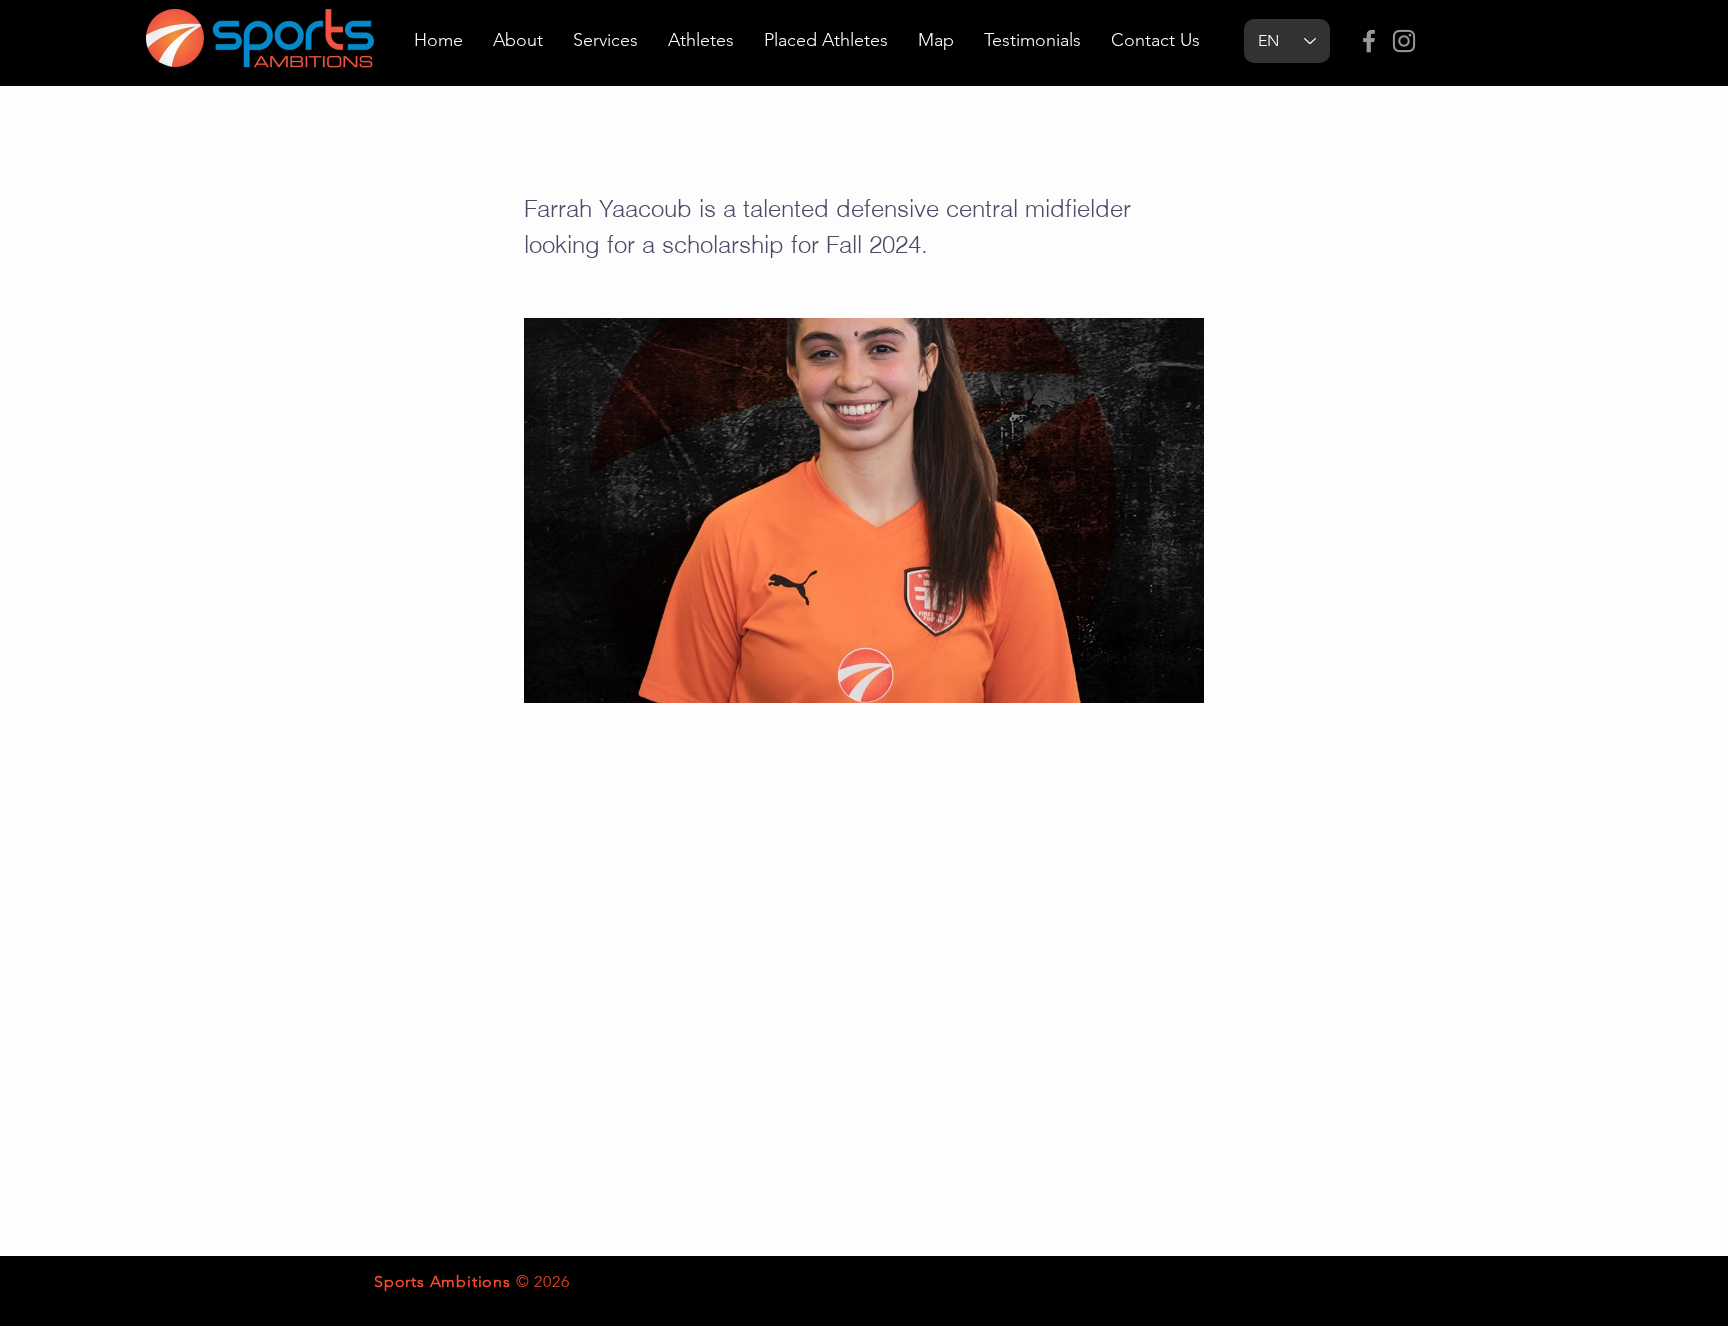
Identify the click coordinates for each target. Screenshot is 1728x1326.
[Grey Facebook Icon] (1369, 41)
